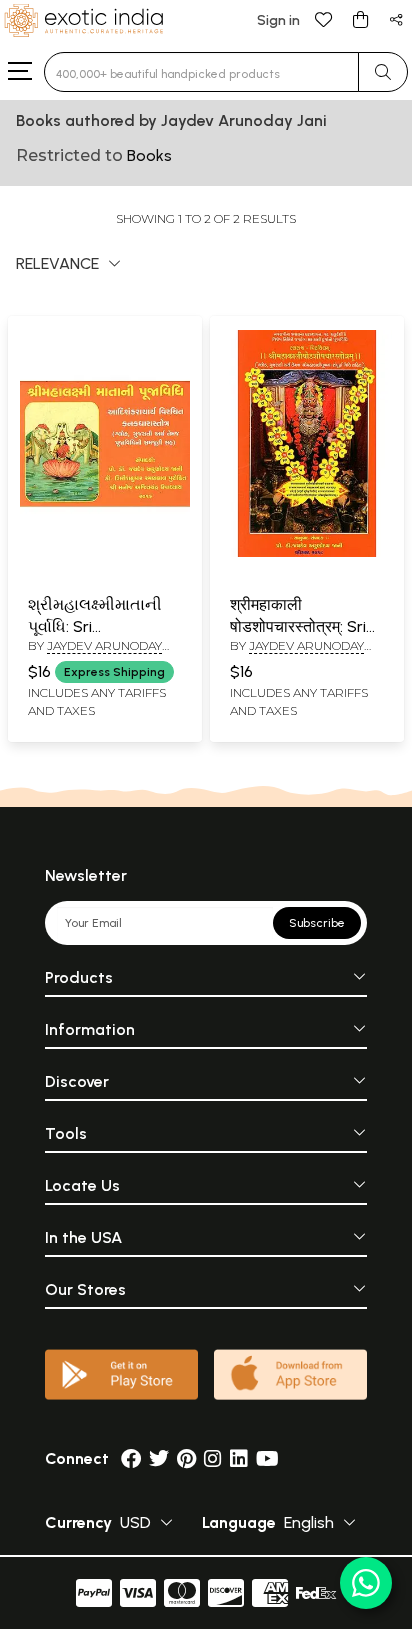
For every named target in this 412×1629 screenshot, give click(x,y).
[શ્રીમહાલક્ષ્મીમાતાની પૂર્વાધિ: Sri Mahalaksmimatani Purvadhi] (105, 553)
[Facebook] (131, 1458)
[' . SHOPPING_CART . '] (360, 18)
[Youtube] (267, 1458)
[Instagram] (213, 1458)
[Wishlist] (324, 18)
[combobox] (201, 72)
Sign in (278, 20)
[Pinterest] (186, 1458)
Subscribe (317, 923)
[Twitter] (159, 1458)
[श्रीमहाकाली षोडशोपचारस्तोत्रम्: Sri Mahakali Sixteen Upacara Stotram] (307, 553)
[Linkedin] (239, 1458)
